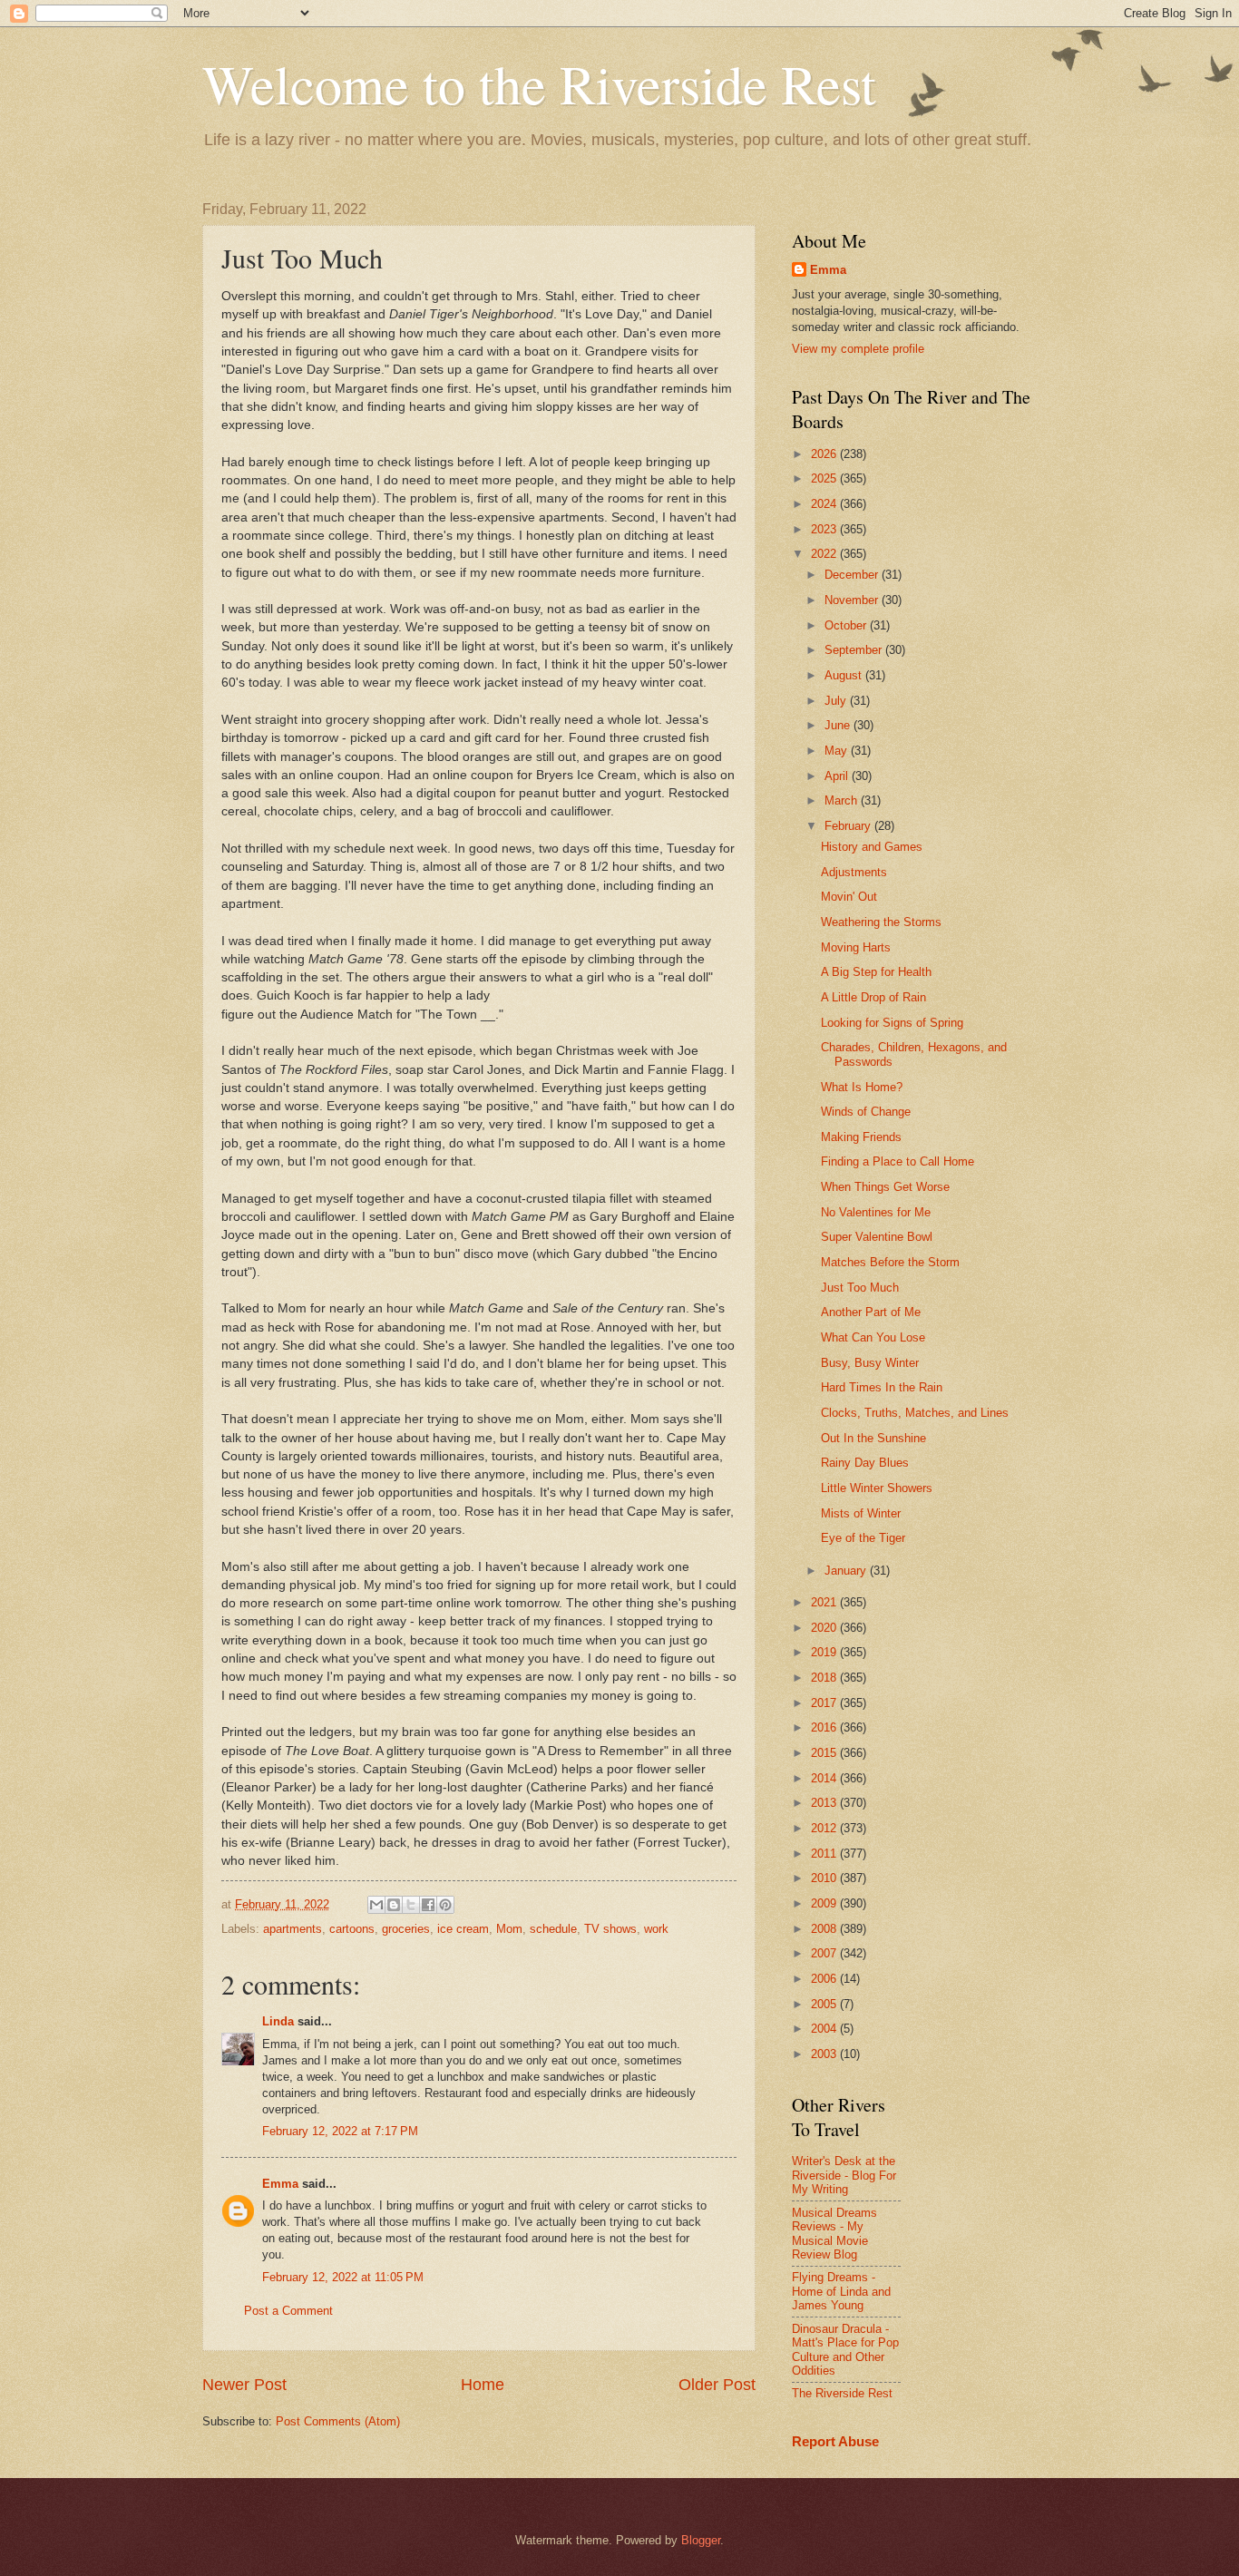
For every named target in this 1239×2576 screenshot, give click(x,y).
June (839, 725)
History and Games (872, 847)
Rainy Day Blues (865, 1463)
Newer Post (244, 2385)
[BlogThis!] (394, 1905)
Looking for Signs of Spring (892, 1023)
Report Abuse (835, 2441)
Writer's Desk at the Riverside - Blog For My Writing (844, 2175)
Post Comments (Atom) (338, 2421)
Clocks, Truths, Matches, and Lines (915, 1413)
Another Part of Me (871, 1312)
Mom (509, 1929)
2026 (825, 454)
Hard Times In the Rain (882, 1387)
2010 (825, 1878)
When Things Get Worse (885, 1187)
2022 (825, 554)
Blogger (701, 2540)
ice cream (463, 1929)
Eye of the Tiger (863, 1538)
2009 (825, 1903)
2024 (825, 504)
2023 (825, 529)
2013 (825, 1803)
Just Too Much (860, 1288)
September (855, 650)
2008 (825, 1929)
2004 (825, 2029)
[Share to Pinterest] (445, 1905)
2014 (825, 1778)
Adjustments (854, 872)
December (853, 575)
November (853, 600)
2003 (825, 2054)
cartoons (352, 1929)
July (837, 701)
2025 (825, 478)
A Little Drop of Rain (873, 997)
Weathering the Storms (881, 922)
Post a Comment (288, 2311)
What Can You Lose (873, 1337)
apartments (293, 1929)
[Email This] (376, 1905)
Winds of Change (866, 1112)
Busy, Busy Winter (870, 1363)
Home (483, 2385)
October (847, 625)
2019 (825, 1652)
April (838, 776)
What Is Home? (862, 1087)
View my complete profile (858, 349)
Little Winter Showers (877, 1488)
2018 (825, 1678)
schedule (553, 1929)
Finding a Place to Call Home (898, 1161)
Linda (278, 2021)
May (838, 751)
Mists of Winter (861, 1513)
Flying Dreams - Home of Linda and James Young (841, 2291)
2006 (825, 1979)
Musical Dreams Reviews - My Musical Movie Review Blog (834, 2234)
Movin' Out (849, 897)
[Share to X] (411, 1905)
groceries (406, 1929)
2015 (825, 1753)
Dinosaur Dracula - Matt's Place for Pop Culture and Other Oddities (845, 2350)
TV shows (610, 1929)
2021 (825, 1602)
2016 (825, 1727)
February (849, 826)
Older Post (717, 2385)
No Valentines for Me (876, 1212)
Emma (280, 2184)
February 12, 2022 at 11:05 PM (343, 2277)
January (847, 1571)
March (843, 800)
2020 (825, 1628)
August (845, 675)
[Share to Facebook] (428, 1905)
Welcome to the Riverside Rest (539, 83)
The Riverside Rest (842, 2393)
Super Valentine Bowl (877, 1237)
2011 (825, 1854)
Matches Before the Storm (890, 1262)
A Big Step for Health (876, 972)
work (656, 1929)
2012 (825, 1828)
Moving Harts (856, 947)
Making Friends (861, 1137)
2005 (825, 2004)
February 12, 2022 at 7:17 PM (340, 2131)
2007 (825, 1953)
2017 (825, 1703)
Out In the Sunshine (873, 1438)
